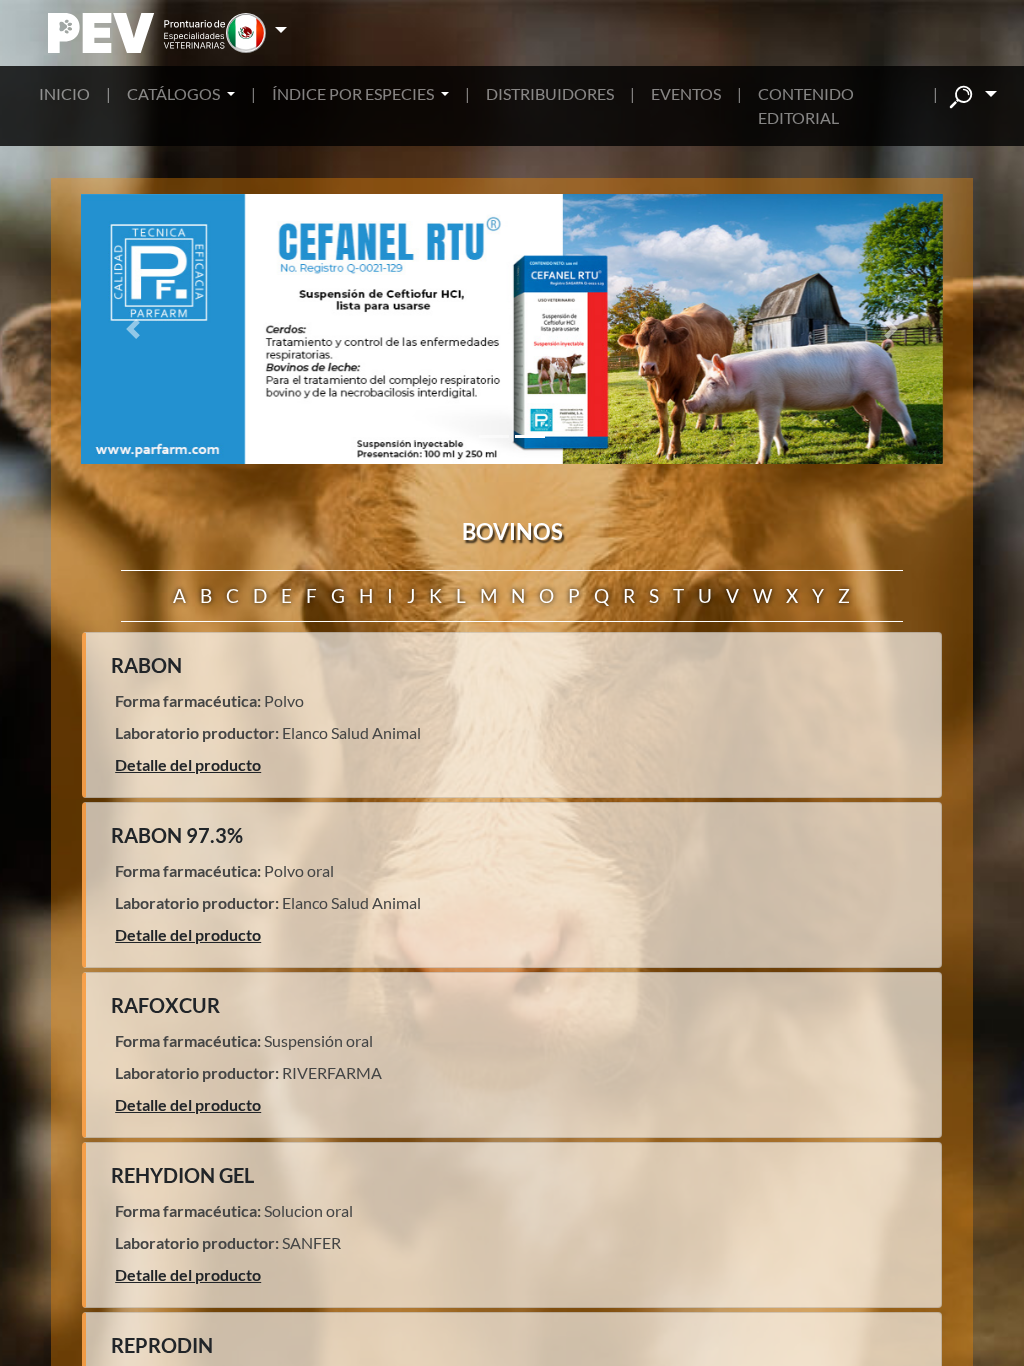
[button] (256, 33)
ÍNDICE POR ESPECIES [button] (354, 93)
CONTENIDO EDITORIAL (806, 105)
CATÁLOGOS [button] (175, 93)
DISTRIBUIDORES (550, 93)
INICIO (64, 93)
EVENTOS (686, 93)
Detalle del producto (188, 764)
